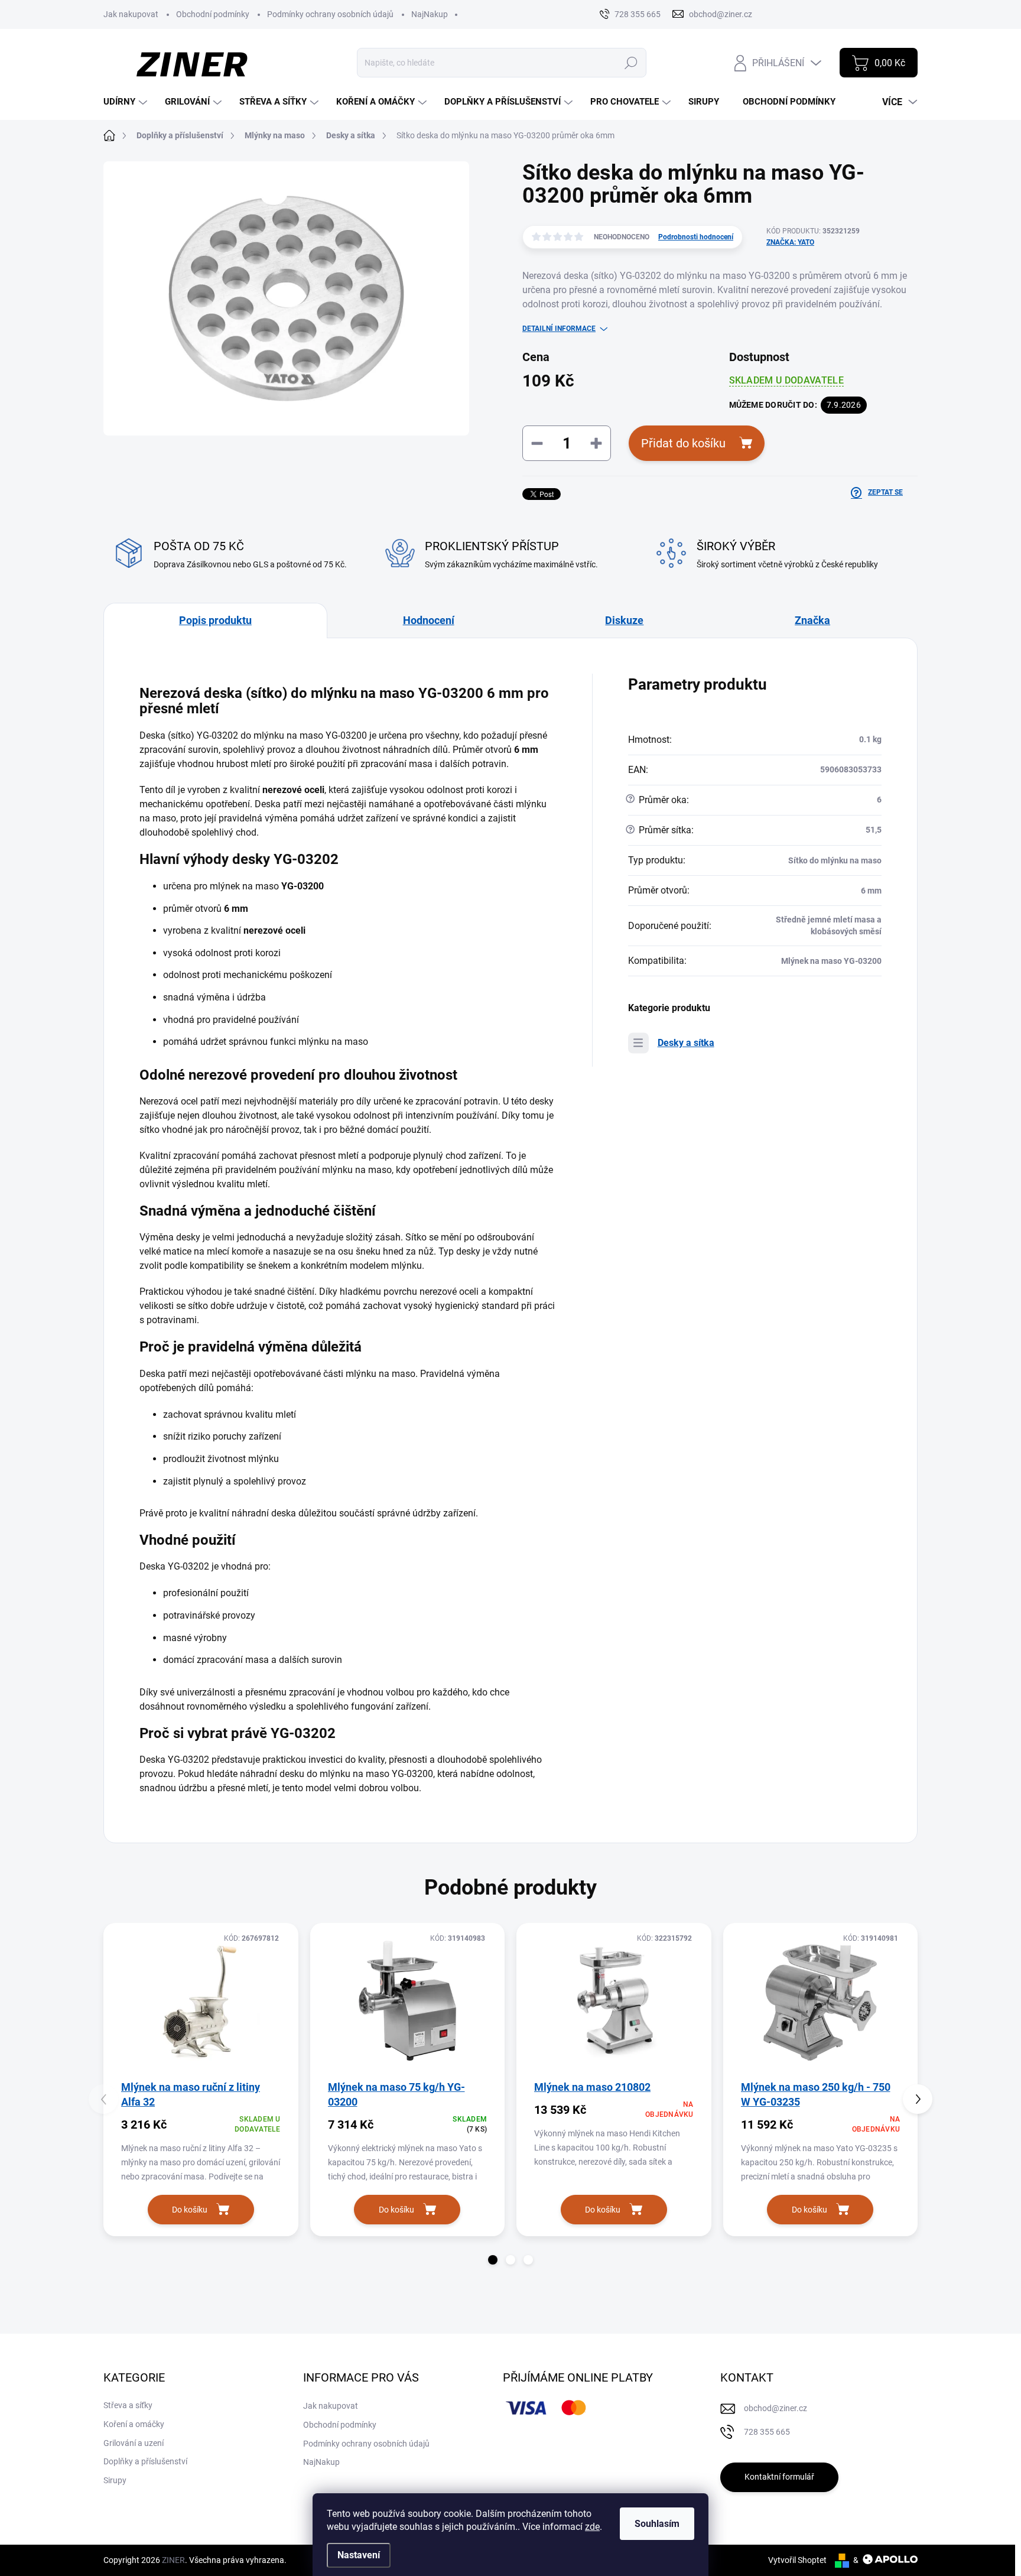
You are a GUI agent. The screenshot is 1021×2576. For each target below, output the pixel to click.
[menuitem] (127, 102)
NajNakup (430, 14)
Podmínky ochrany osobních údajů (330, 14)
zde (592, 2527)
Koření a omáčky (134, 2424)
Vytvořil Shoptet (797, 2560)
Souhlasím (657, 2524)
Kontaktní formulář (779, 2477)
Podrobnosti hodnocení (696, 237)
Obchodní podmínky (213, 14)
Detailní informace (559, 329)
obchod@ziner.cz (775, 2408)
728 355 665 (767, 2432)
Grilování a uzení (134, 2443)
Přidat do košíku (683, 443)
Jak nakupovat (131, 14)
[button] (493, 2260)
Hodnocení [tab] (429, 620)
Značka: (790, 242)
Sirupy (115, 2480)
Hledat (631, 63)
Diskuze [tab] (624, 620)
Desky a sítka (686, 1043)
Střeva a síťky (128, 2405)
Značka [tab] (812, 620)
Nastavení (359, 2555)
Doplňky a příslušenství (145, 2461)
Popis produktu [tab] (215, 620)
